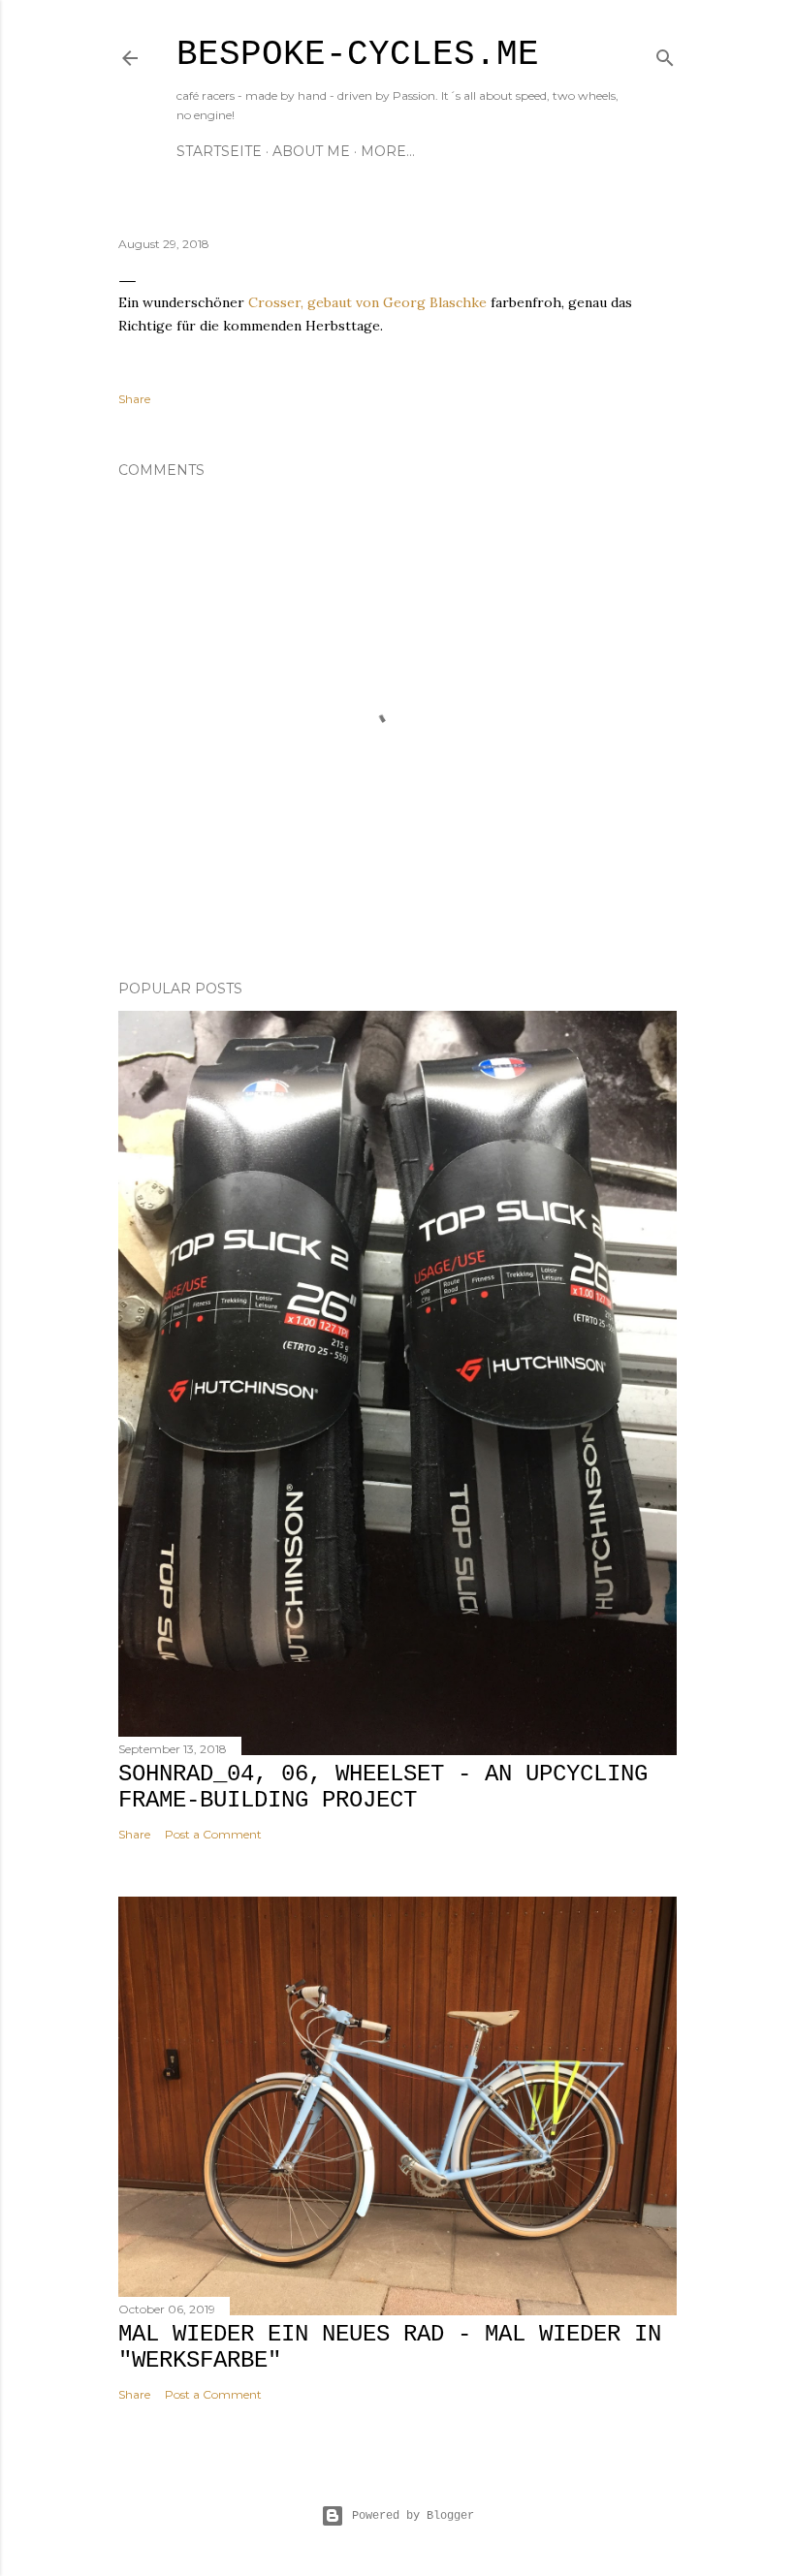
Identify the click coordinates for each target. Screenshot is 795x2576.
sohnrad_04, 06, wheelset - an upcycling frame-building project (383, 1787)
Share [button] (134, 399)
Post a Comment (213, 1834)
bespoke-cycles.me (358, 55)
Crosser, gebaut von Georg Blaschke (367, 302)
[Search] (665, 54)
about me (311, 151)
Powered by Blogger (413, 2516)
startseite (219, 151)
